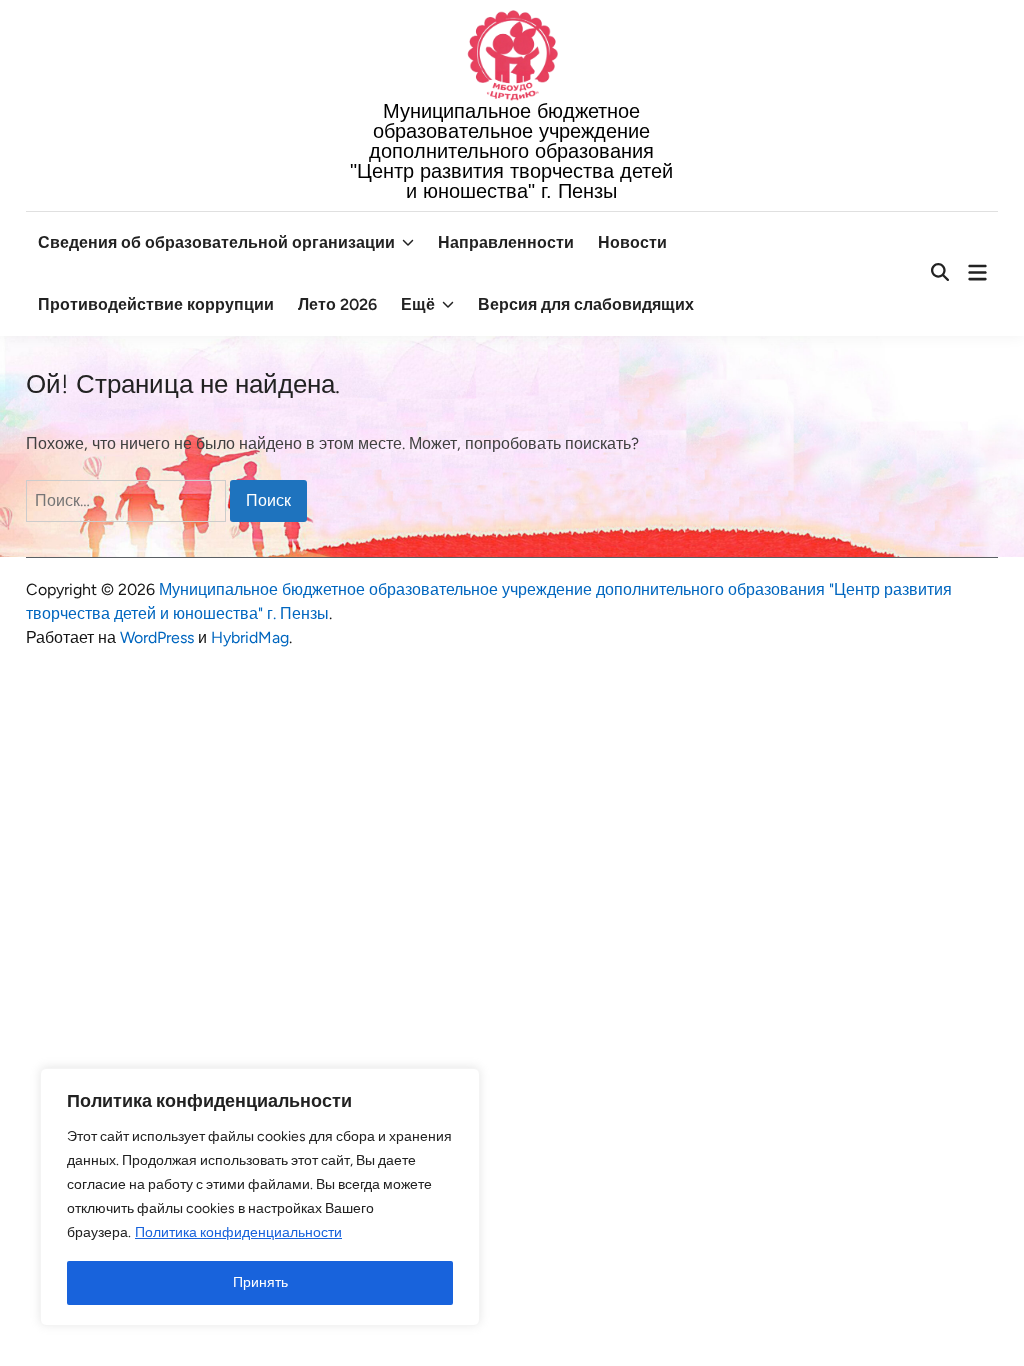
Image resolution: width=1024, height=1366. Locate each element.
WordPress (157, 637)
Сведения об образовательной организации (216, 242)
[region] (260, 1197)
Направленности (506, 242)
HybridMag (250, 637)
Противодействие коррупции (156, 304)
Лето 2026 (337, 304)
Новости (632, 242)
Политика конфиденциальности (238, 1232)
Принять (260, 1282)
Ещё (418, 304)
